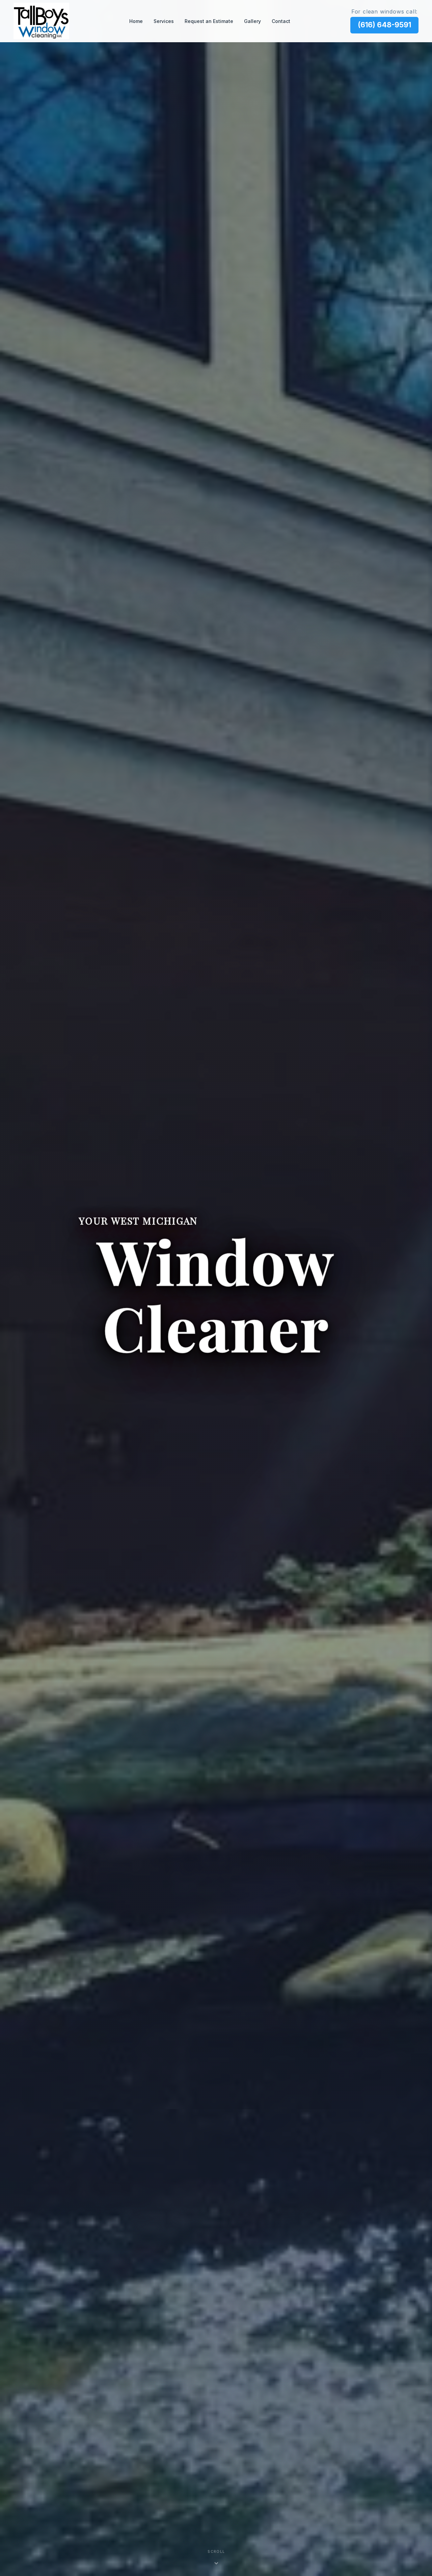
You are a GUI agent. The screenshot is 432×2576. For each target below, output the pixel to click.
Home (136, 21)
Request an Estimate (209, 21)
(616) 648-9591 (384, 25)
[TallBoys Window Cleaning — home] (41, 21)
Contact (281, 21)
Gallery (252, 21)
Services (164, 21)
